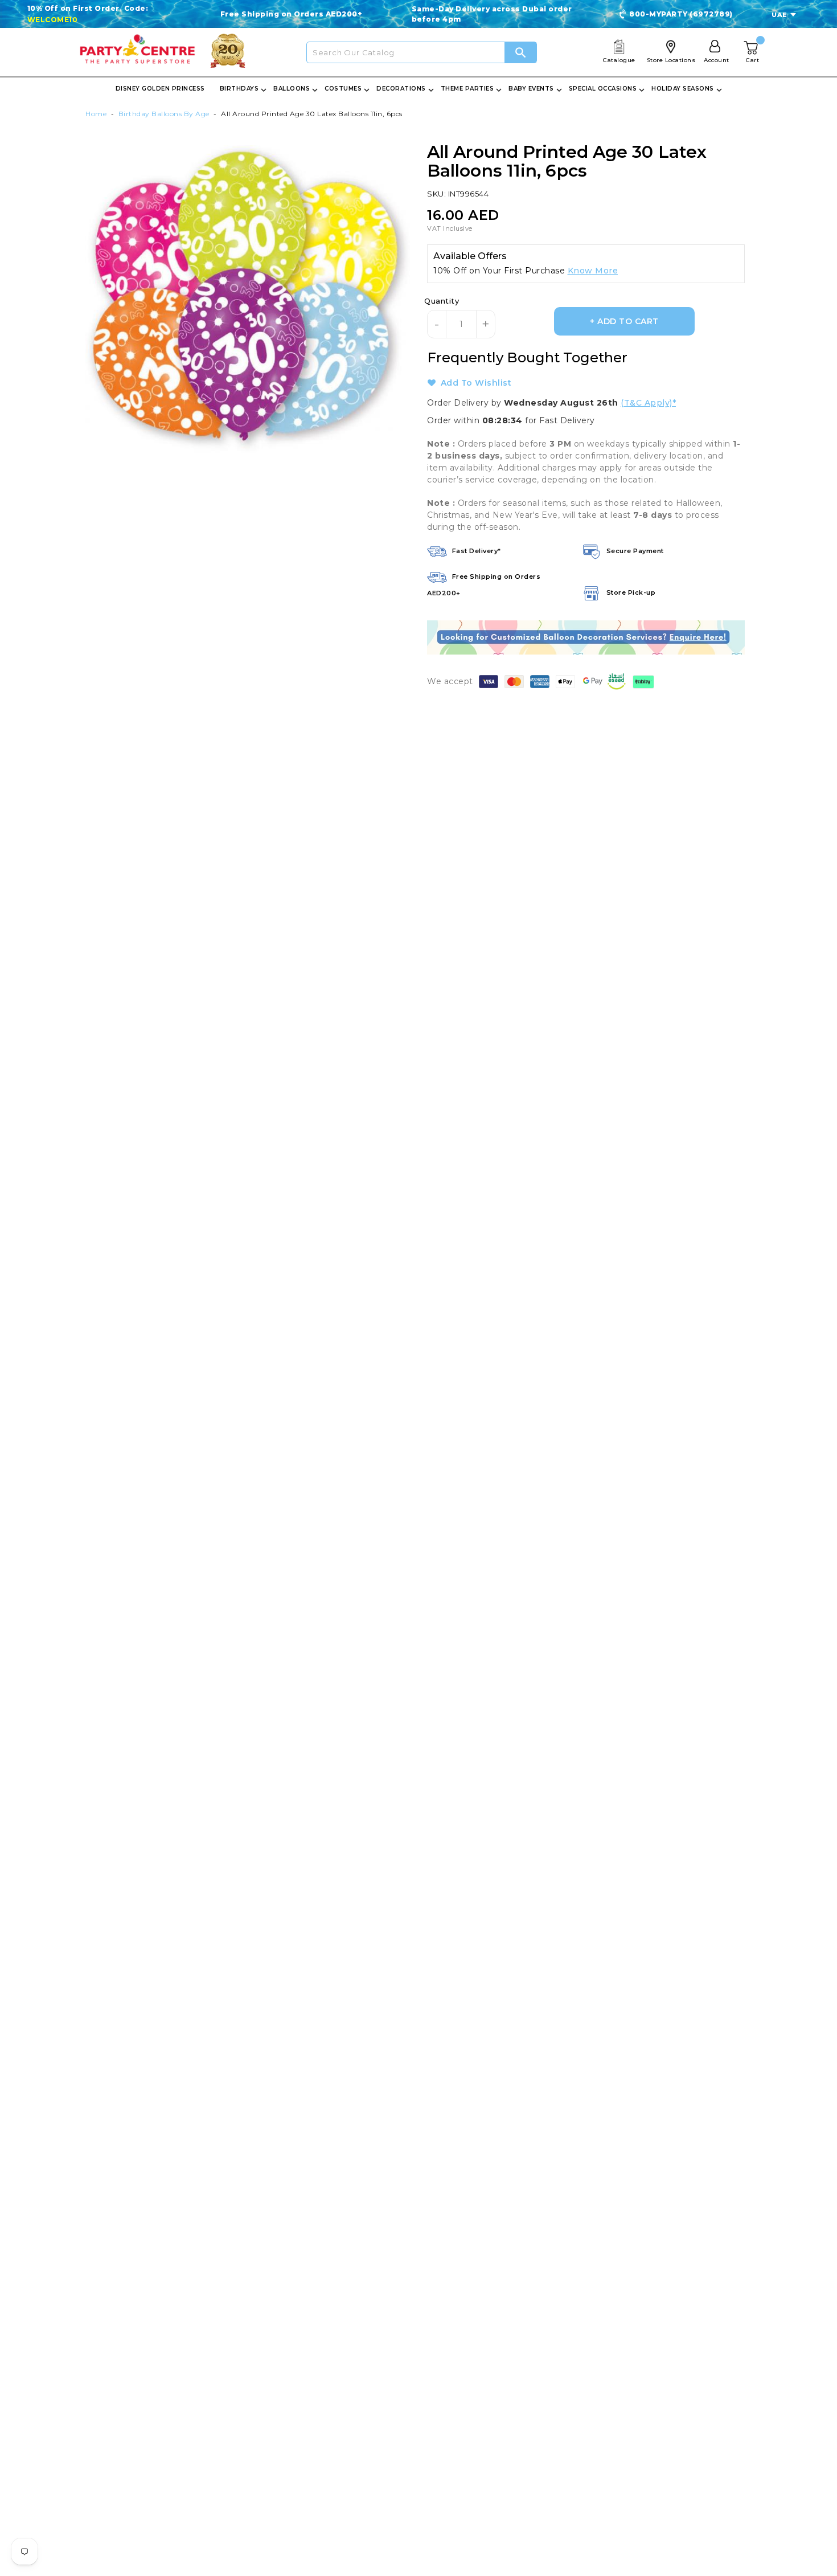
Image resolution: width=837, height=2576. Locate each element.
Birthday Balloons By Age (164, 114)
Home (96, 114)
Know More (593, 271)
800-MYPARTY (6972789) (681, 14)
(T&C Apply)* (648, 403)
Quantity (442, 301)
